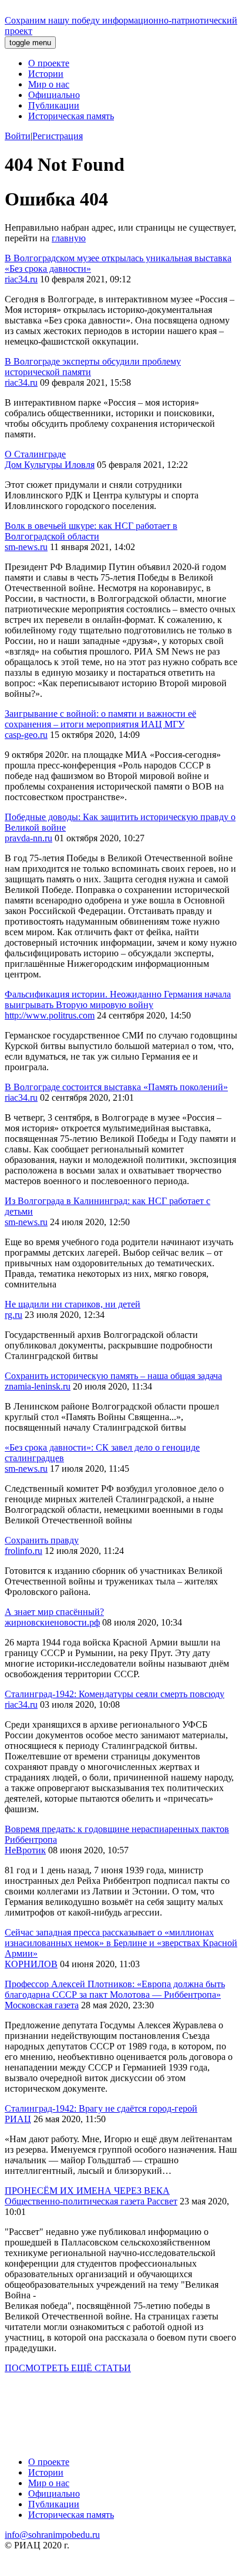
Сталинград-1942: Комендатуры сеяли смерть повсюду (115, 1694)
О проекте (49, 63)
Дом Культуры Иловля (50, 465)
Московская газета (42, 2005)
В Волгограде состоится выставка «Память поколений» (116, 1087)
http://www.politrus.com (50, 1015)
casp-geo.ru (26, 735)
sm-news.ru (26, 547)
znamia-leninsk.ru (38, 1386)
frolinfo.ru (23, 1551)
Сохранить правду (42, 1540)
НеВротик (25, 1850)
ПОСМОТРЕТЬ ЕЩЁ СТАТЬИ (68, 2368)
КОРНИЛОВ (31, 1964)
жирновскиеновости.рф (52, 1622)
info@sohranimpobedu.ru (52, 2535)
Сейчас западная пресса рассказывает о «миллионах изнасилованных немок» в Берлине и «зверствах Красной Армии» (121, 1943)
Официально (54, 95)
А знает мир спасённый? (54, 1612)
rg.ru (14, 1315)
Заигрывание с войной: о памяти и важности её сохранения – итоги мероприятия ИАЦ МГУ (100, 719)
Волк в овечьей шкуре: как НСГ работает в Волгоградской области (91, 531)
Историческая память (71, 116)
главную (69, 238)
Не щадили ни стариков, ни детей (73, 1304)
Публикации (54, 105)
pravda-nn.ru (28, 838)
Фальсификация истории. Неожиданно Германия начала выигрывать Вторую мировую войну (118, 999)
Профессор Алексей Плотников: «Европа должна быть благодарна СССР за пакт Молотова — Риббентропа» (115, 1989)
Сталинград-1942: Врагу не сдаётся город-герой (101, 2108)
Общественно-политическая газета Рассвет (91, 2201)
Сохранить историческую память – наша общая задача (113, 1376)
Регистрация (58, 136)
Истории (46, 74)
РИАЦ (18, 2119)
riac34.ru (21, 279)
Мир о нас (49, 84)
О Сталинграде (35, 454)
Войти (18, 136)
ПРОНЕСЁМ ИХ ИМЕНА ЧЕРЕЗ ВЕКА (87, 2191)
